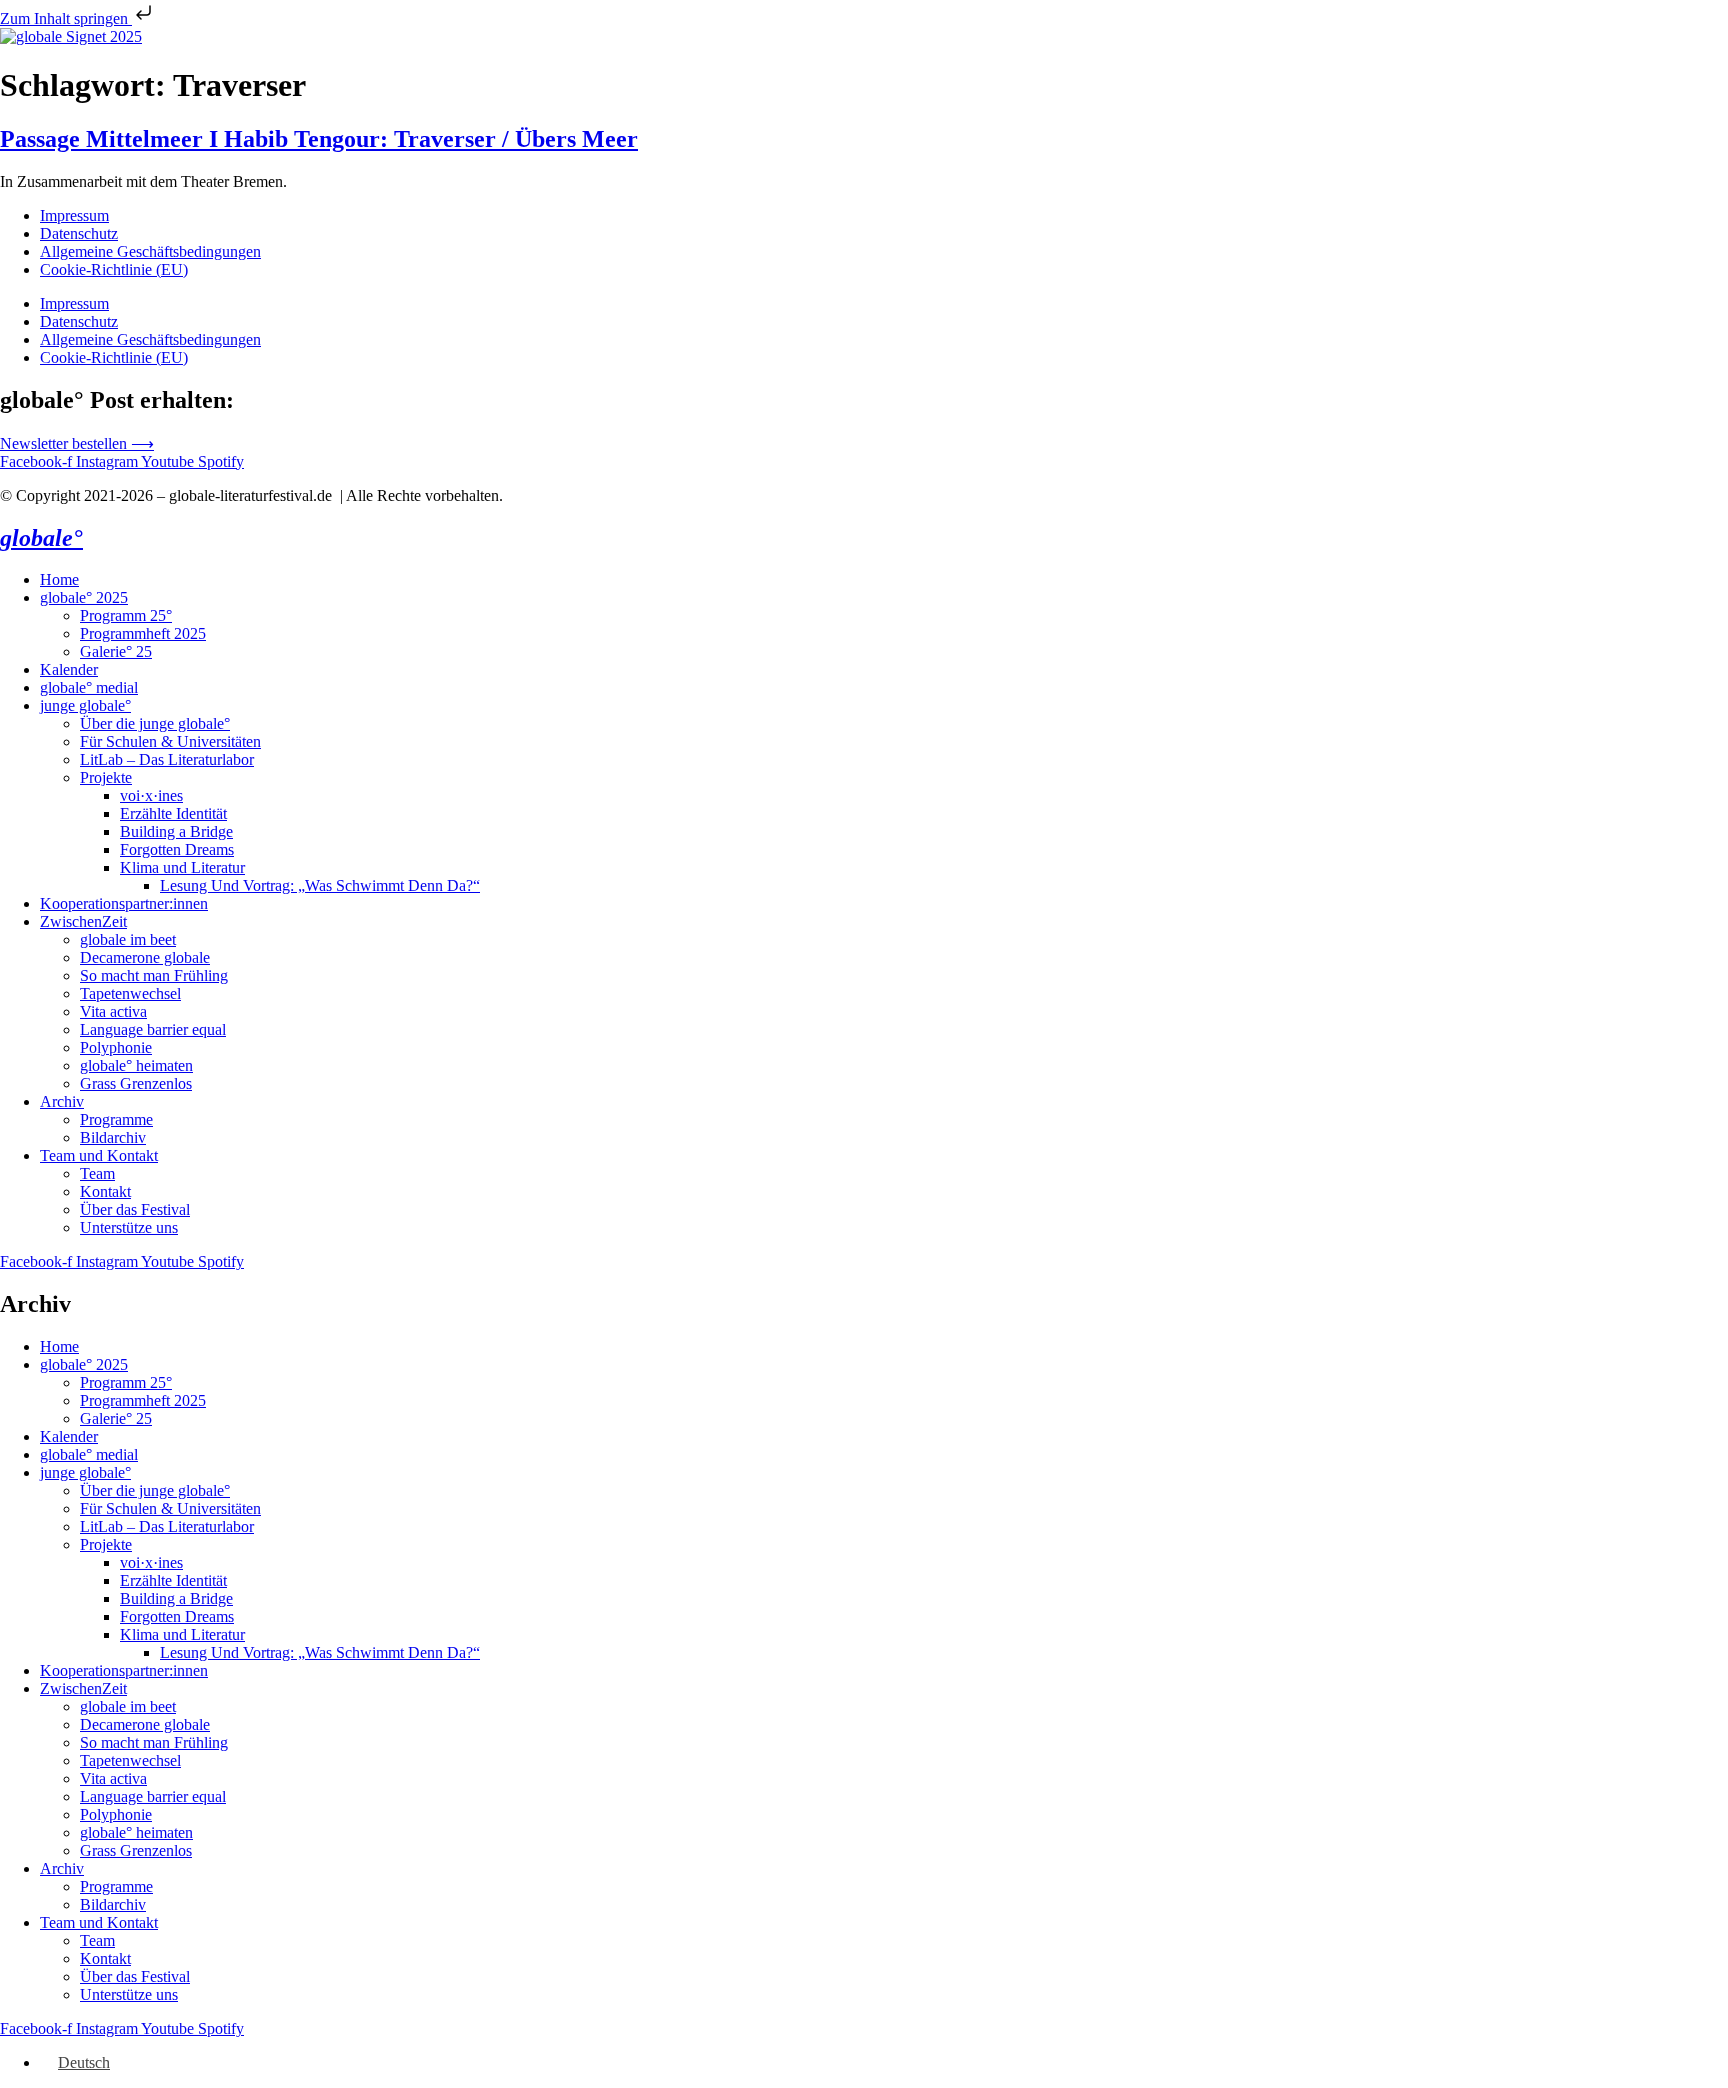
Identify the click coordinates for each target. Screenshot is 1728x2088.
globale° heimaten (136, 1065)
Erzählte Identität (173, 813)
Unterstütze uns (129, 1227)
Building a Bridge (176, 831)
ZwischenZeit (83, 921)
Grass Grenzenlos (136, 1083)
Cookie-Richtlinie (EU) (114, 269)
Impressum (74, 215)
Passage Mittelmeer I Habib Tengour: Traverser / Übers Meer (319, 139)
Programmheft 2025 (143, 633)
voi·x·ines (151, 795)
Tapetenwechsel (130, 993)
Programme (116, 1119)
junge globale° (85, 705)
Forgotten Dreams (177, 849)
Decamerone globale (145, 957)
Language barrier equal (153, 1029)
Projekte (106, 777)
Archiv (62, 1101)
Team (97, 1173)
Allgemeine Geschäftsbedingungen (150, 251)
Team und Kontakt (99, 1155)
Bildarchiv (113, 1137)
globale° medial (89, 687)
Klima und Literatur (182, 867)
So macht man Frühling (154, 975)
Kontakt (105, 1191)
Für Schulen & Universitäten (170, 741)
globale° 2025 (84, 597)
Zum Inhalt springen (66, 18)
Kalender (69, 669)
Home (59, 579)
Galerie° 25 (116, 651)
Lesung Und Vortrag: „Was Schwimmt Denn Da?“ (320, 885)
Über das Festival (135, 1209)
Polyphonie (116, 1047)
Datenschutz (79, 233)
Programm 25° (126, 615)
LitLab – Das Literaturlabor (167, 759)
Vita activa (113, 1011)
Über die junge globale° (155, 723)
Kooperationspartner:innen (124, 903)
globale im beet (128, 939)
